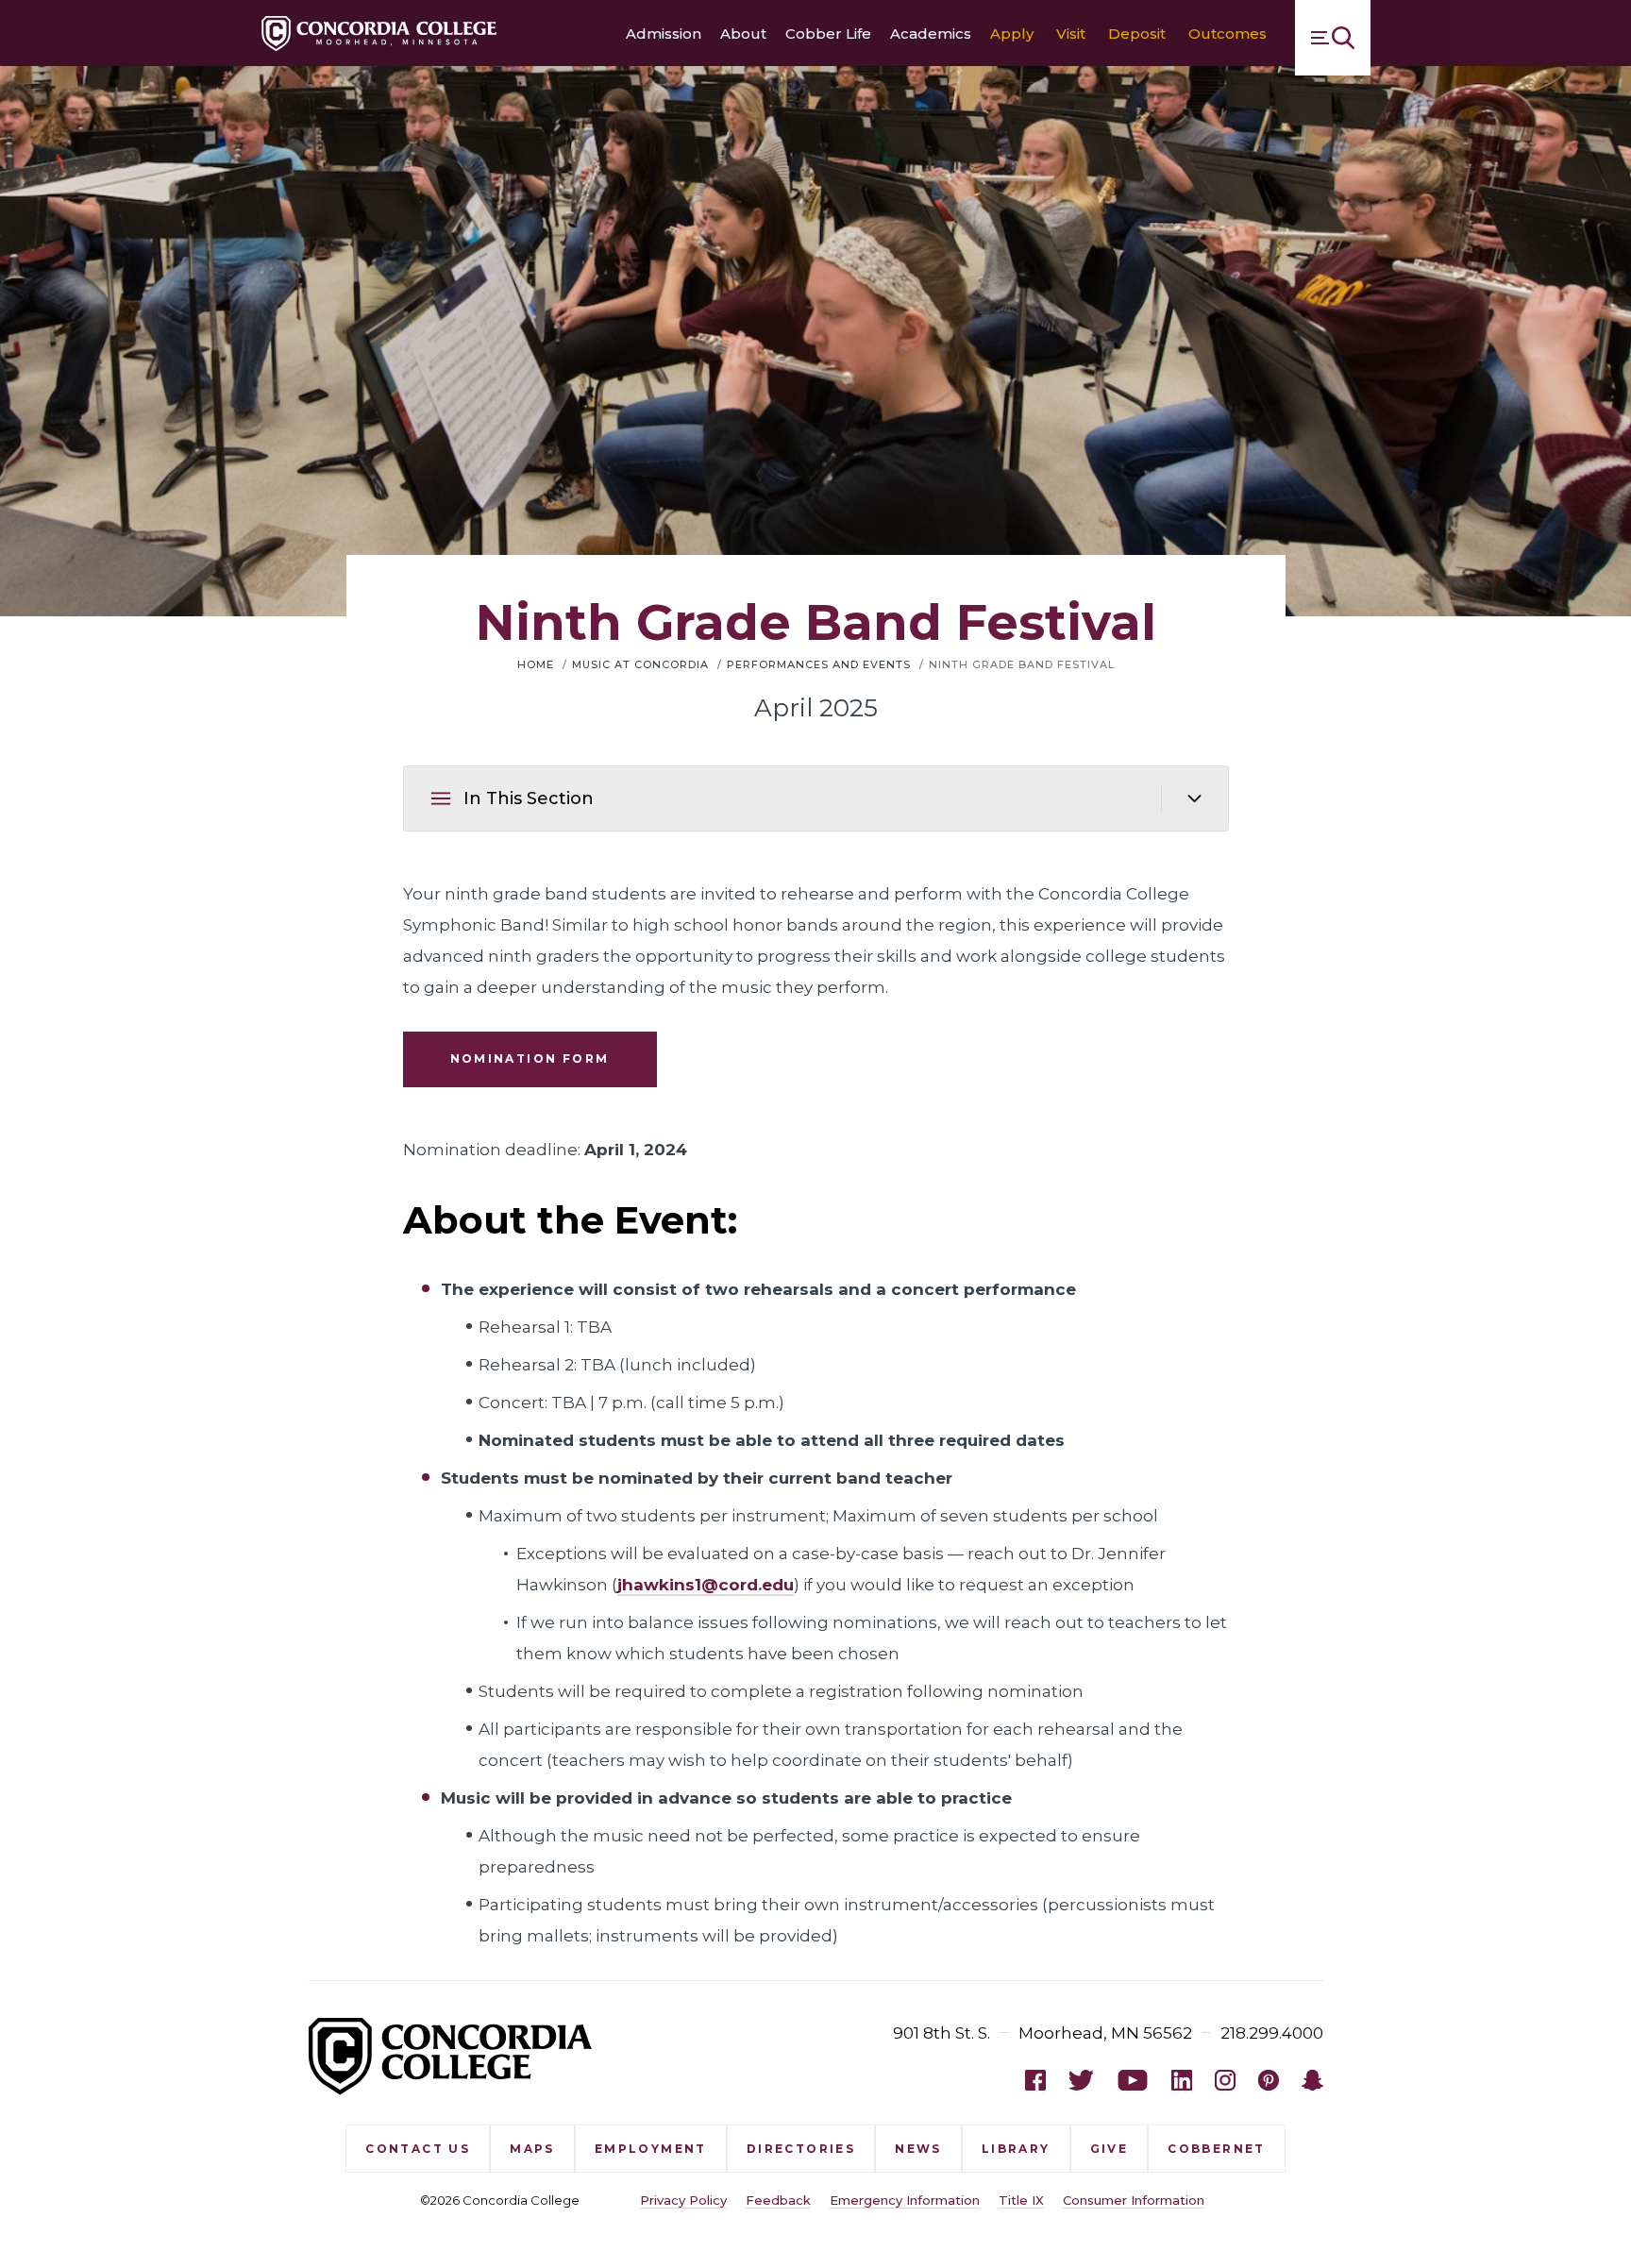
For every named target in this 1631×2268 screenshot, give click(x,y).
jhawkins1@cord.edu (706, 1585)
